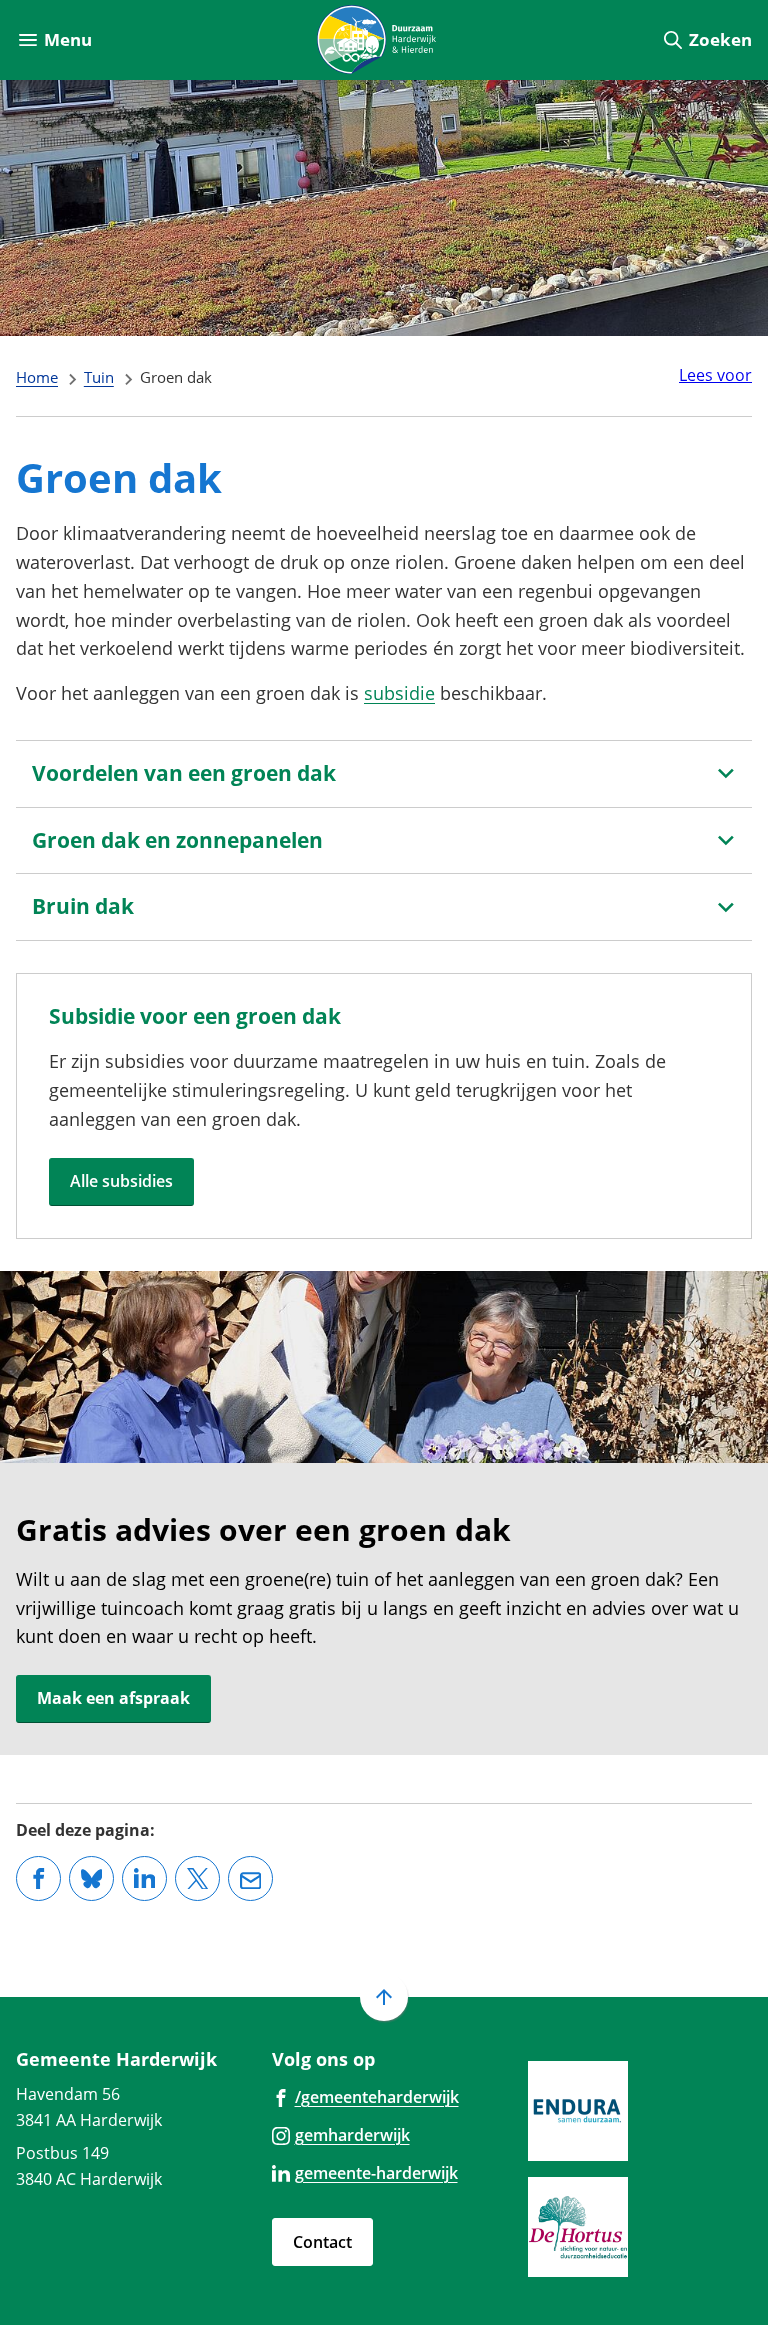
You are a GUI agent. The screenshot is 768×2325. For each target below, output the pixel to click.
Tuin (99, 377)
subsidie (399, 693)
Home (37, 377)
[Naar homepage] (376, 40)
